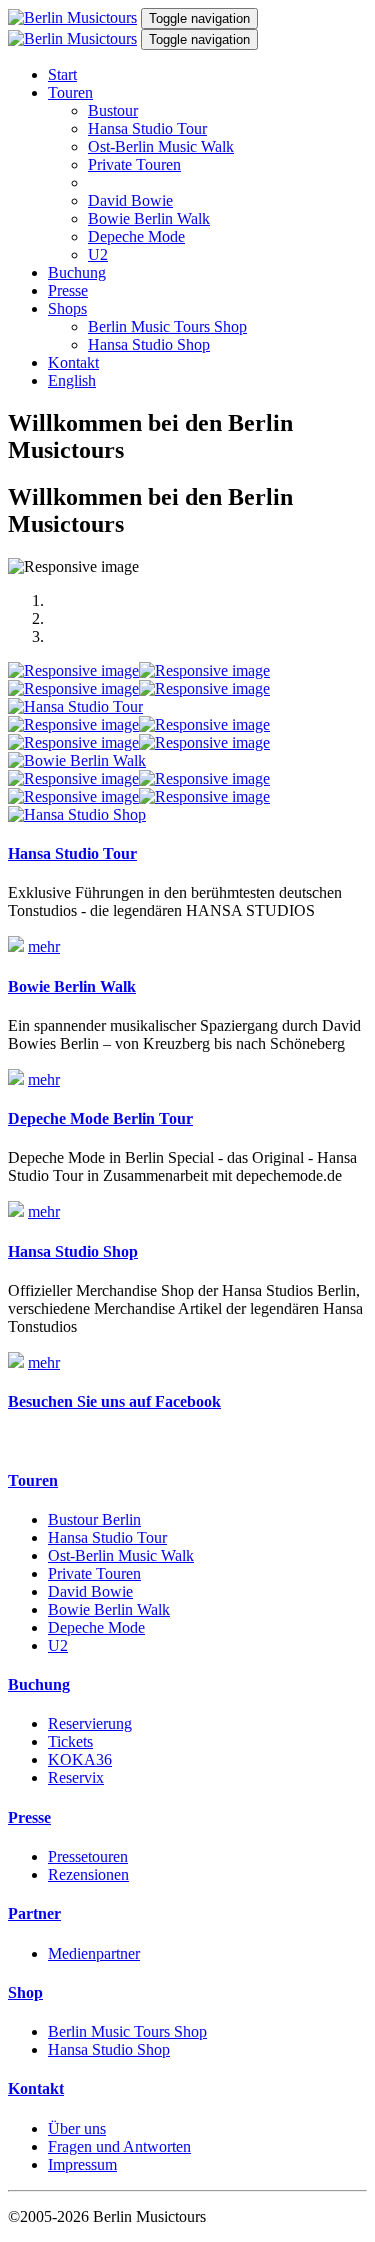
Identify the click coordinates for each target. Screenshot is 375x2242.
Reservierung (90, 1723)
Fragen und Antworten (119, 2146)
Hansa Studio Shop (149, 344)
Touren (70, 92)
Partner (34, 1913)
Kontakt (73, 362)
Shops (67, 308)
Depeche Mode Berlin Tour (100, 1118)
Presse (68, 290)
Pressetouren (88, 1856)
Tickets (70, 1741)
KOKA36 (80, 1759)
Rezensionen (88, 1874)
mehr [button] (44, 946)
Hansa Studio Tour (147, 128)
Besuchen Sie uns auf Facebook (114, 1401)
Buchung (77, 272)
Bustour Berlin (94, 1519)
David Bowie (130, 200)
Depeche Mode (136, 236)
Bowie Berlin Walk (149, 218)
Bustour (113, 110)
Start (62, 74)
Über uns (77, 2128)
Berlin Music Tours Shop (167, 326)
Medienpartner (94, 1953)
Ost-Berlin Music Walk (161, 146)
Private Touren (134, 164)
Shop (25, 1992)
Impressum (82, 2164)
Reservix (76, 1777)
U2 (98, 254)
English (72, 380)
